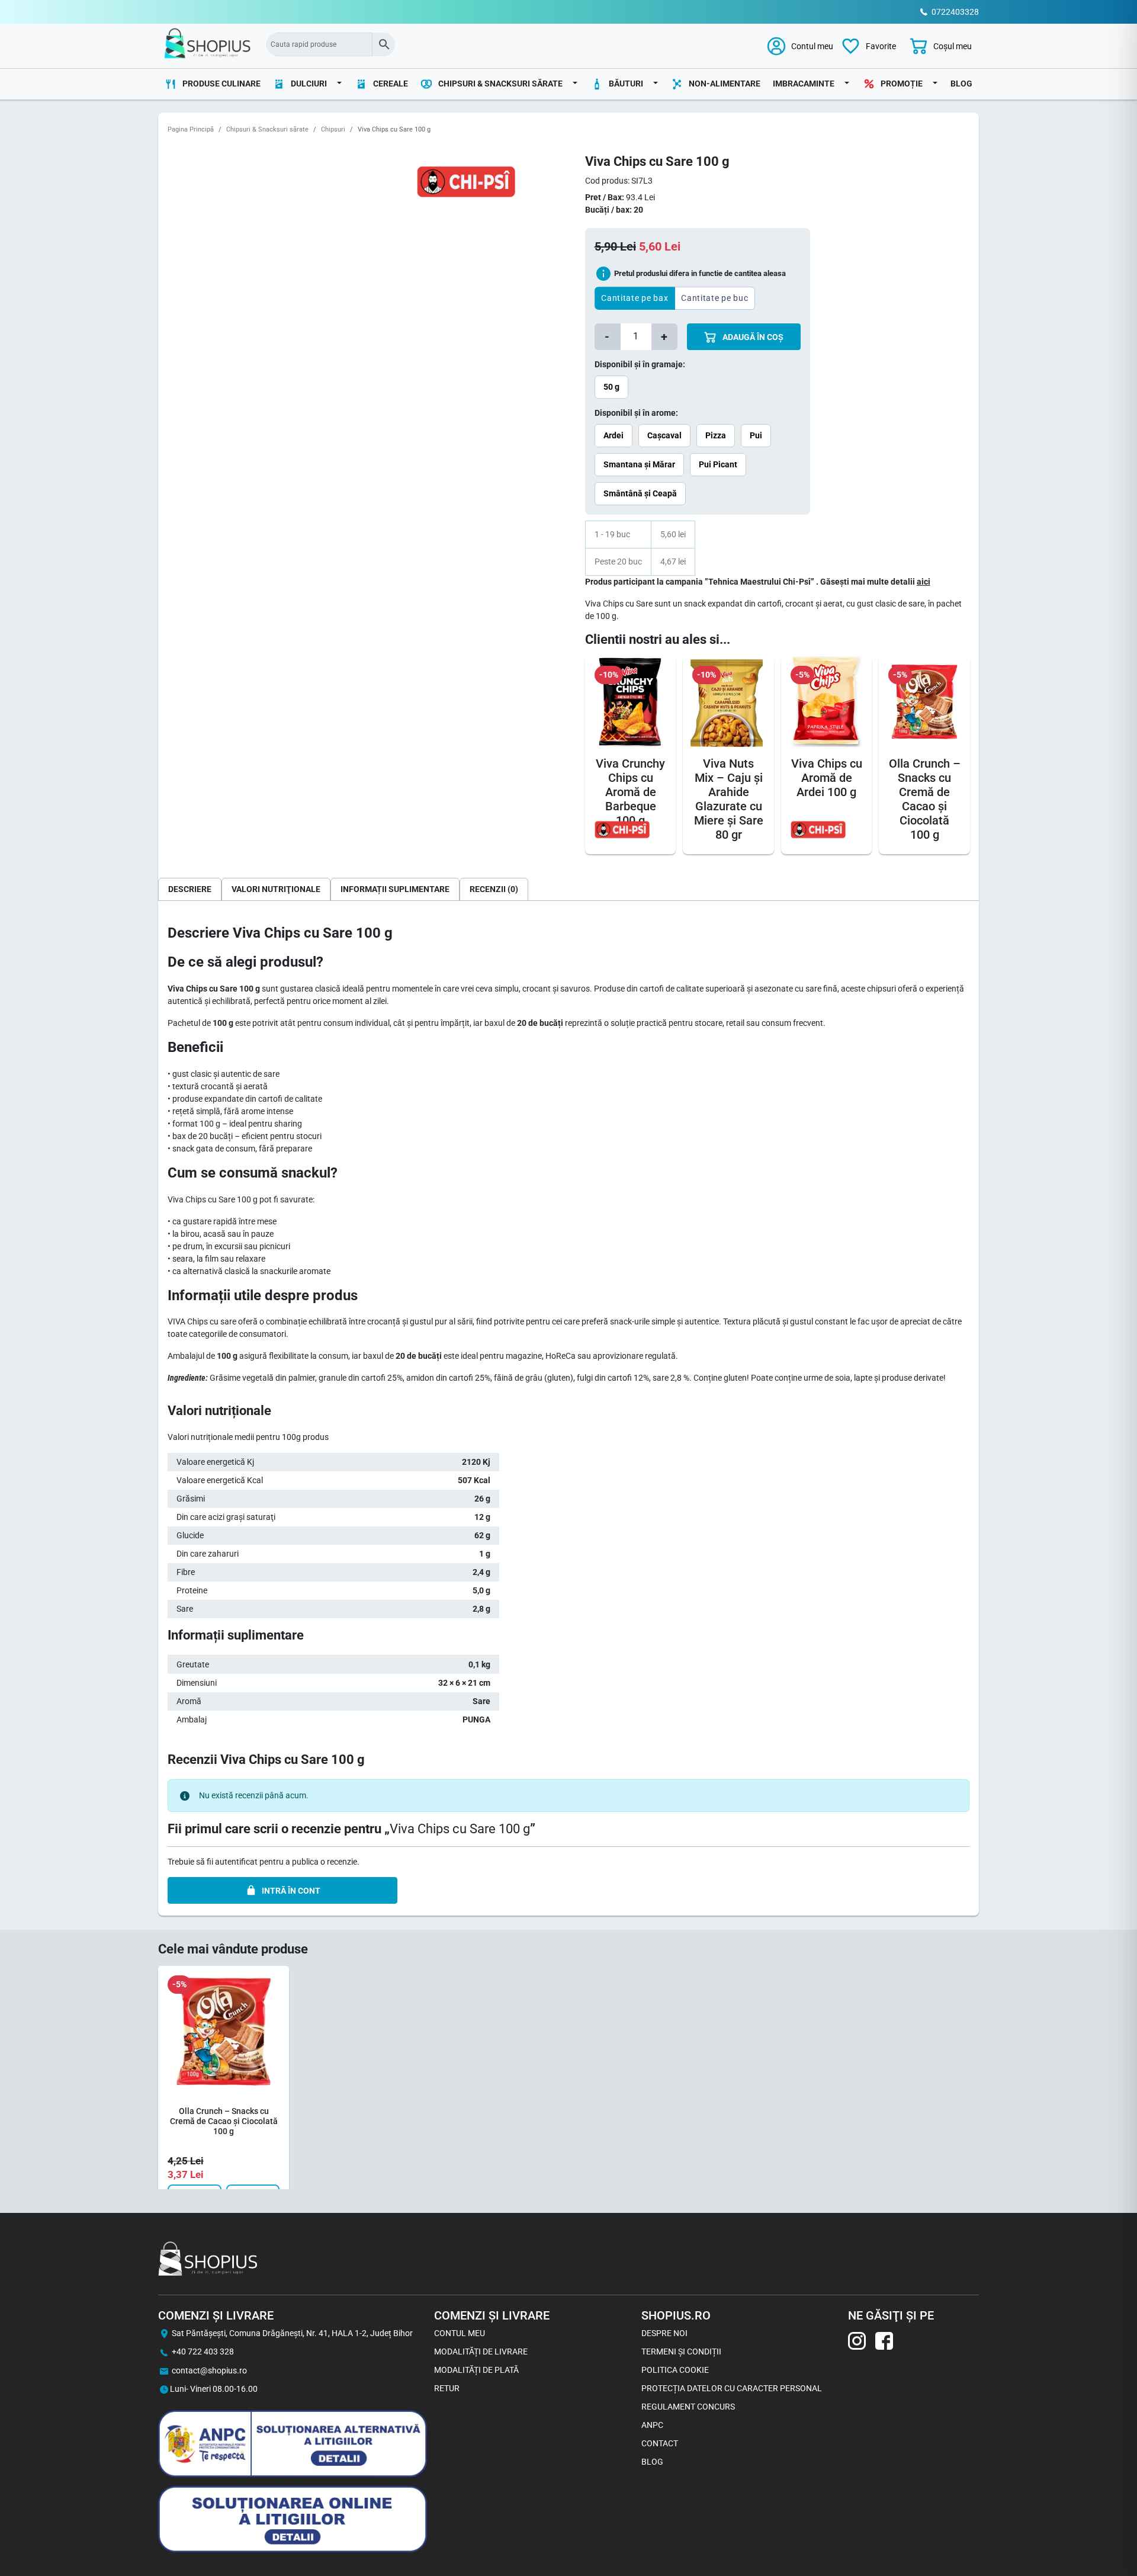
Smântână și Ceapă (640, 493)
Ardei (614, 435)
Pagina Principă (191, 129)
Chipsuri (333, 129)
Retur (447, 2388)
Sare (481, 1701)
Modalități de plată (476, 2370)
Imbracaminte (804, 84)
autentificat (236, 1862)
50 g (611, 387)
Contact (660, 2443)
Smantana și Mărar (639, 464)
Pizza (716, 435)
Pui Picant (718, 464)
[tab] (190, 889)
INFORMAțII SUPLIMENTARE (395, 889)
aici (924, 582)
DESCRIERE (190, 889)
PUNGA (476, 1720)
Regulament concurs (688, 2407)
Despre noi (664, 2333)
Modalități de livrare (481, 2352)
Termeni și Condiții (681, 2352)
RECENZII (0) (494, 889)
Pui (756, 435)
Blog (961, 84)
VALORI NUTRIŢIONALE (276, 889)
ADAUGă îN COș (752, 337)
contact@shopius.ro (209, 2370)
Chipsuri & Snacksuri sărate (267, 129)
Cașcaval (664, 435)
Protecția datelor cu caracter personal (732, 2388)
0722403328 (955, 12)
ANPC (652, 2425)
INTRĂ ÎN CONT (291, 1891)
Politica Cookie (675, 2370)
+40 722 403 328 (203, 2352)
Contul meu (460, 2333)
